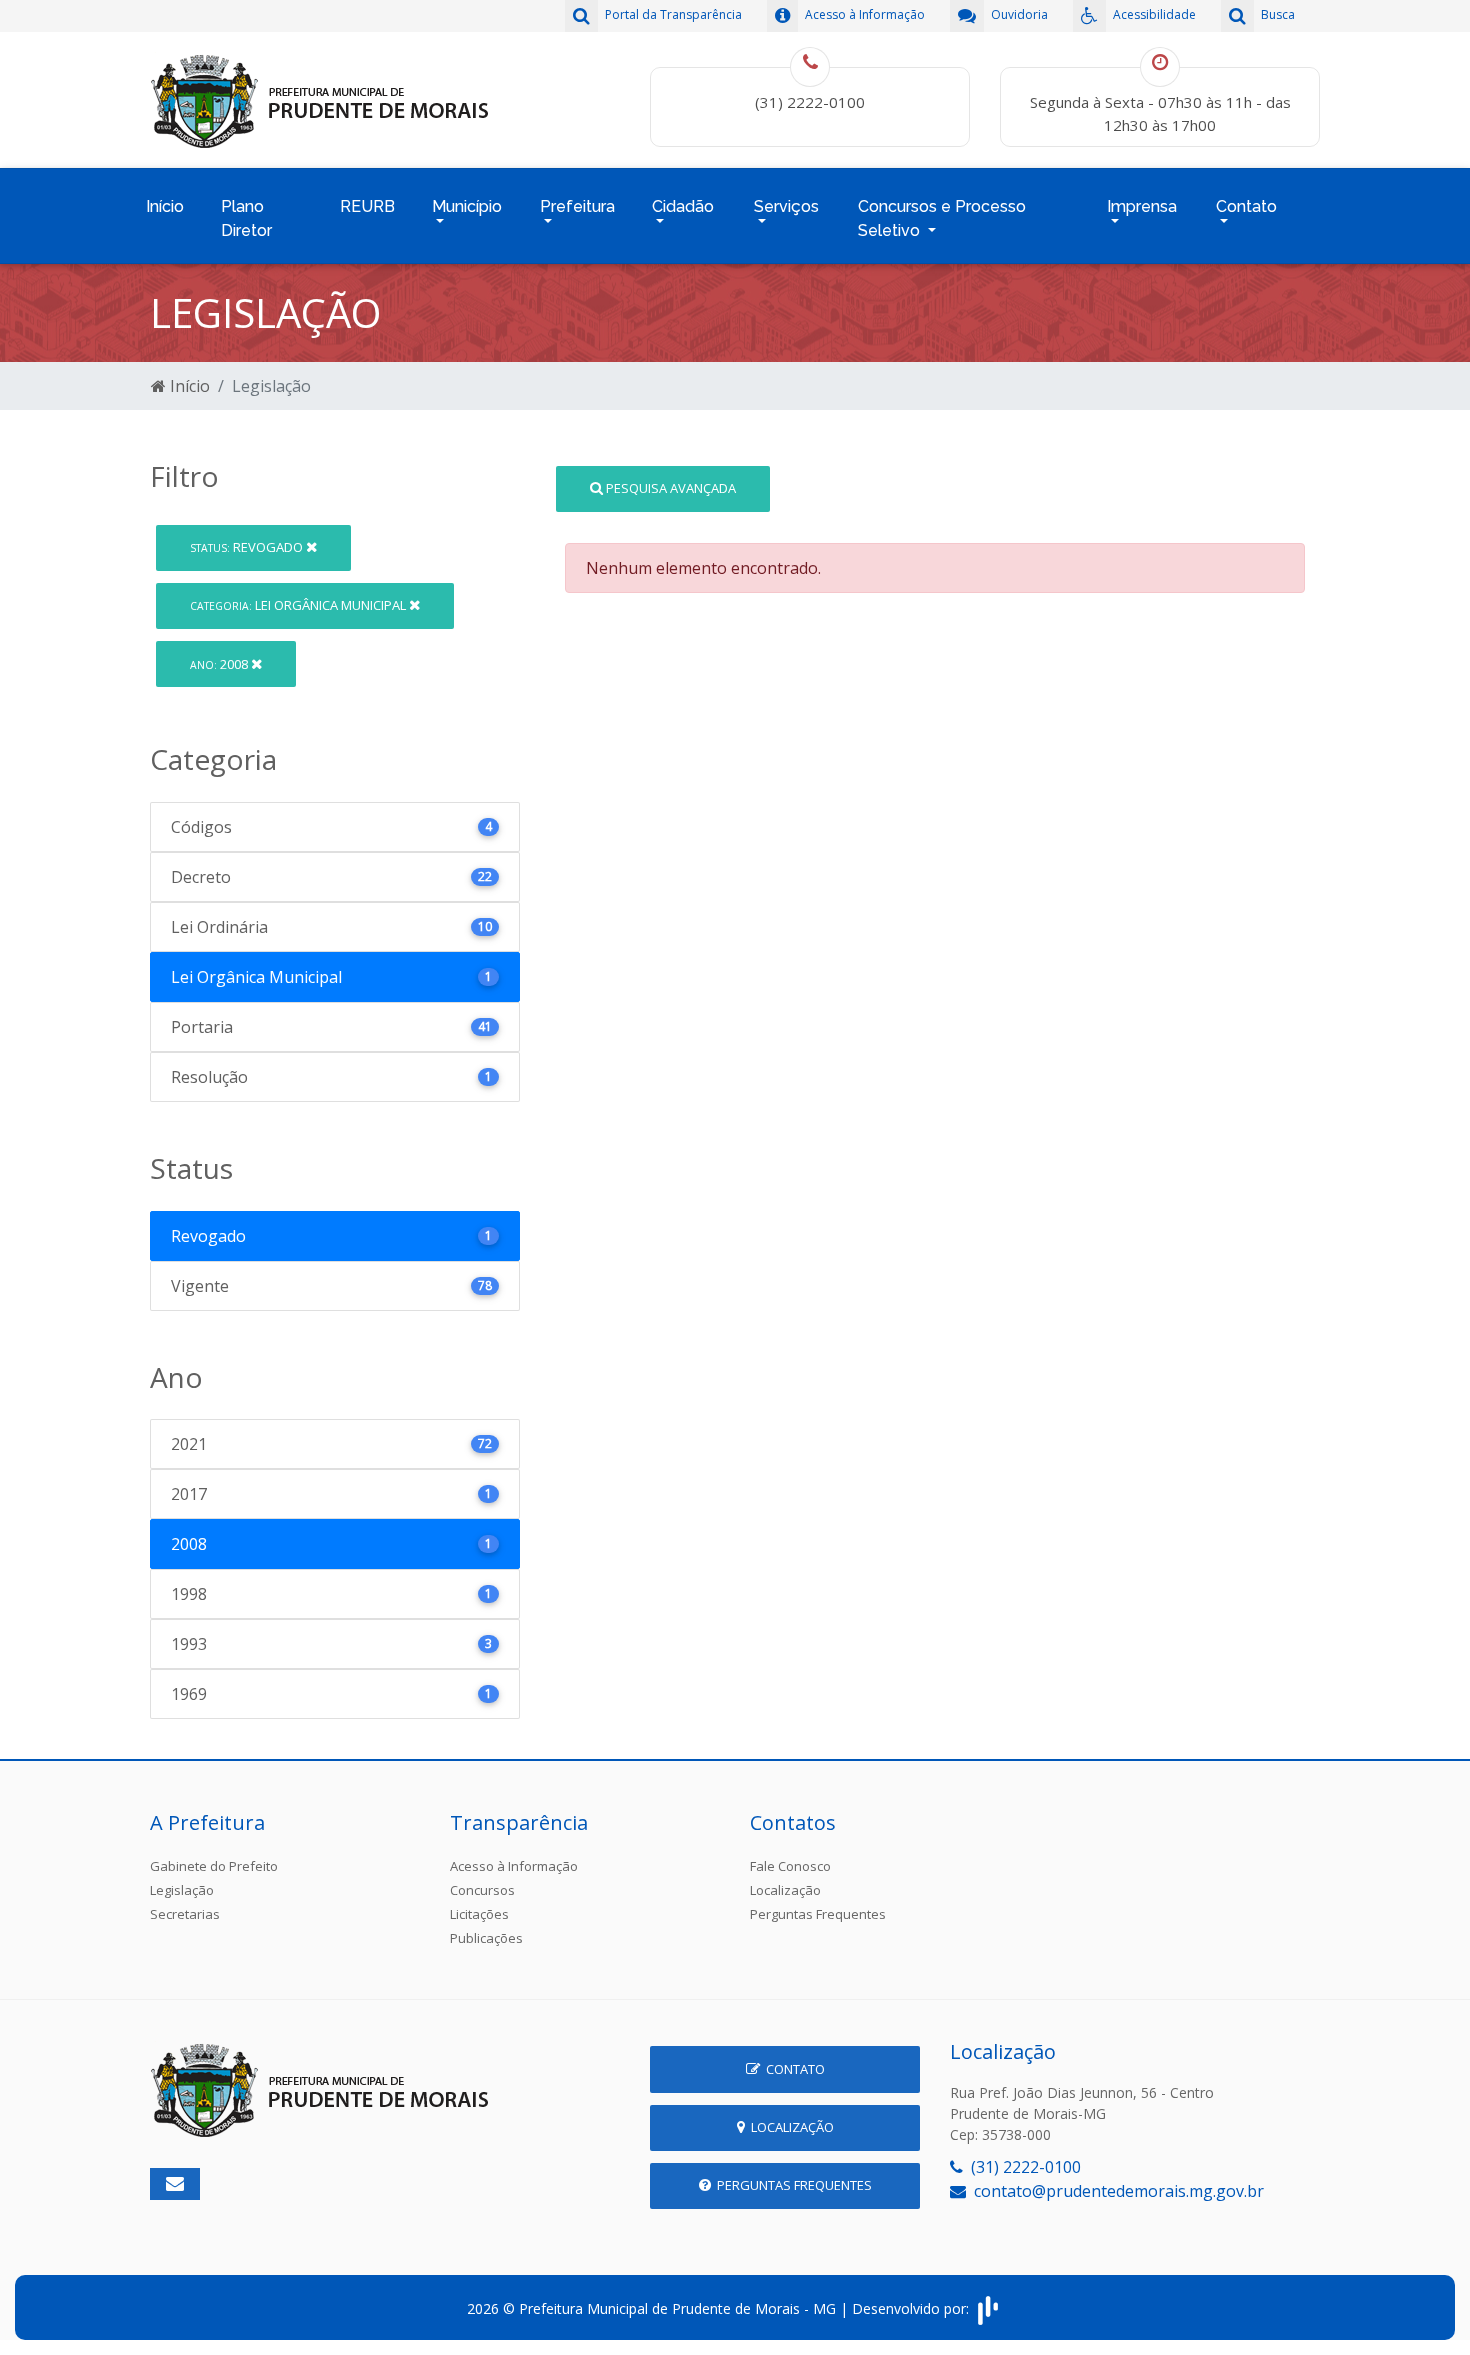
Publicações (486, 1938)
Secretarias (185, 1914)
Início (165, 206)
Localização (785, 1890)
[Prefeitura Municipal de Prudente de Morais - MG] (320, 98)
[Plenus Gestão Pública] (988, 2308)
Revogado (248, 547)
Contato (792, 2069)
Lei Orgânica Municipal (299, 605)
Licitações (479, 1914)
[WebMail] (175, 2184)
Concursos (482, 1890)
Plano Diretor (246, 218)
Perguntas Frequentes (818, 1914)
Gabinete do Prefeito (214, 1866)
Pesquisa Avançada (669, 488)
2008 (220, 664)
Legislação (182, 1890)
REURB (367, 206)
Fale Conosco (790, 1866)
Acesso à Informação (514, 1866)
